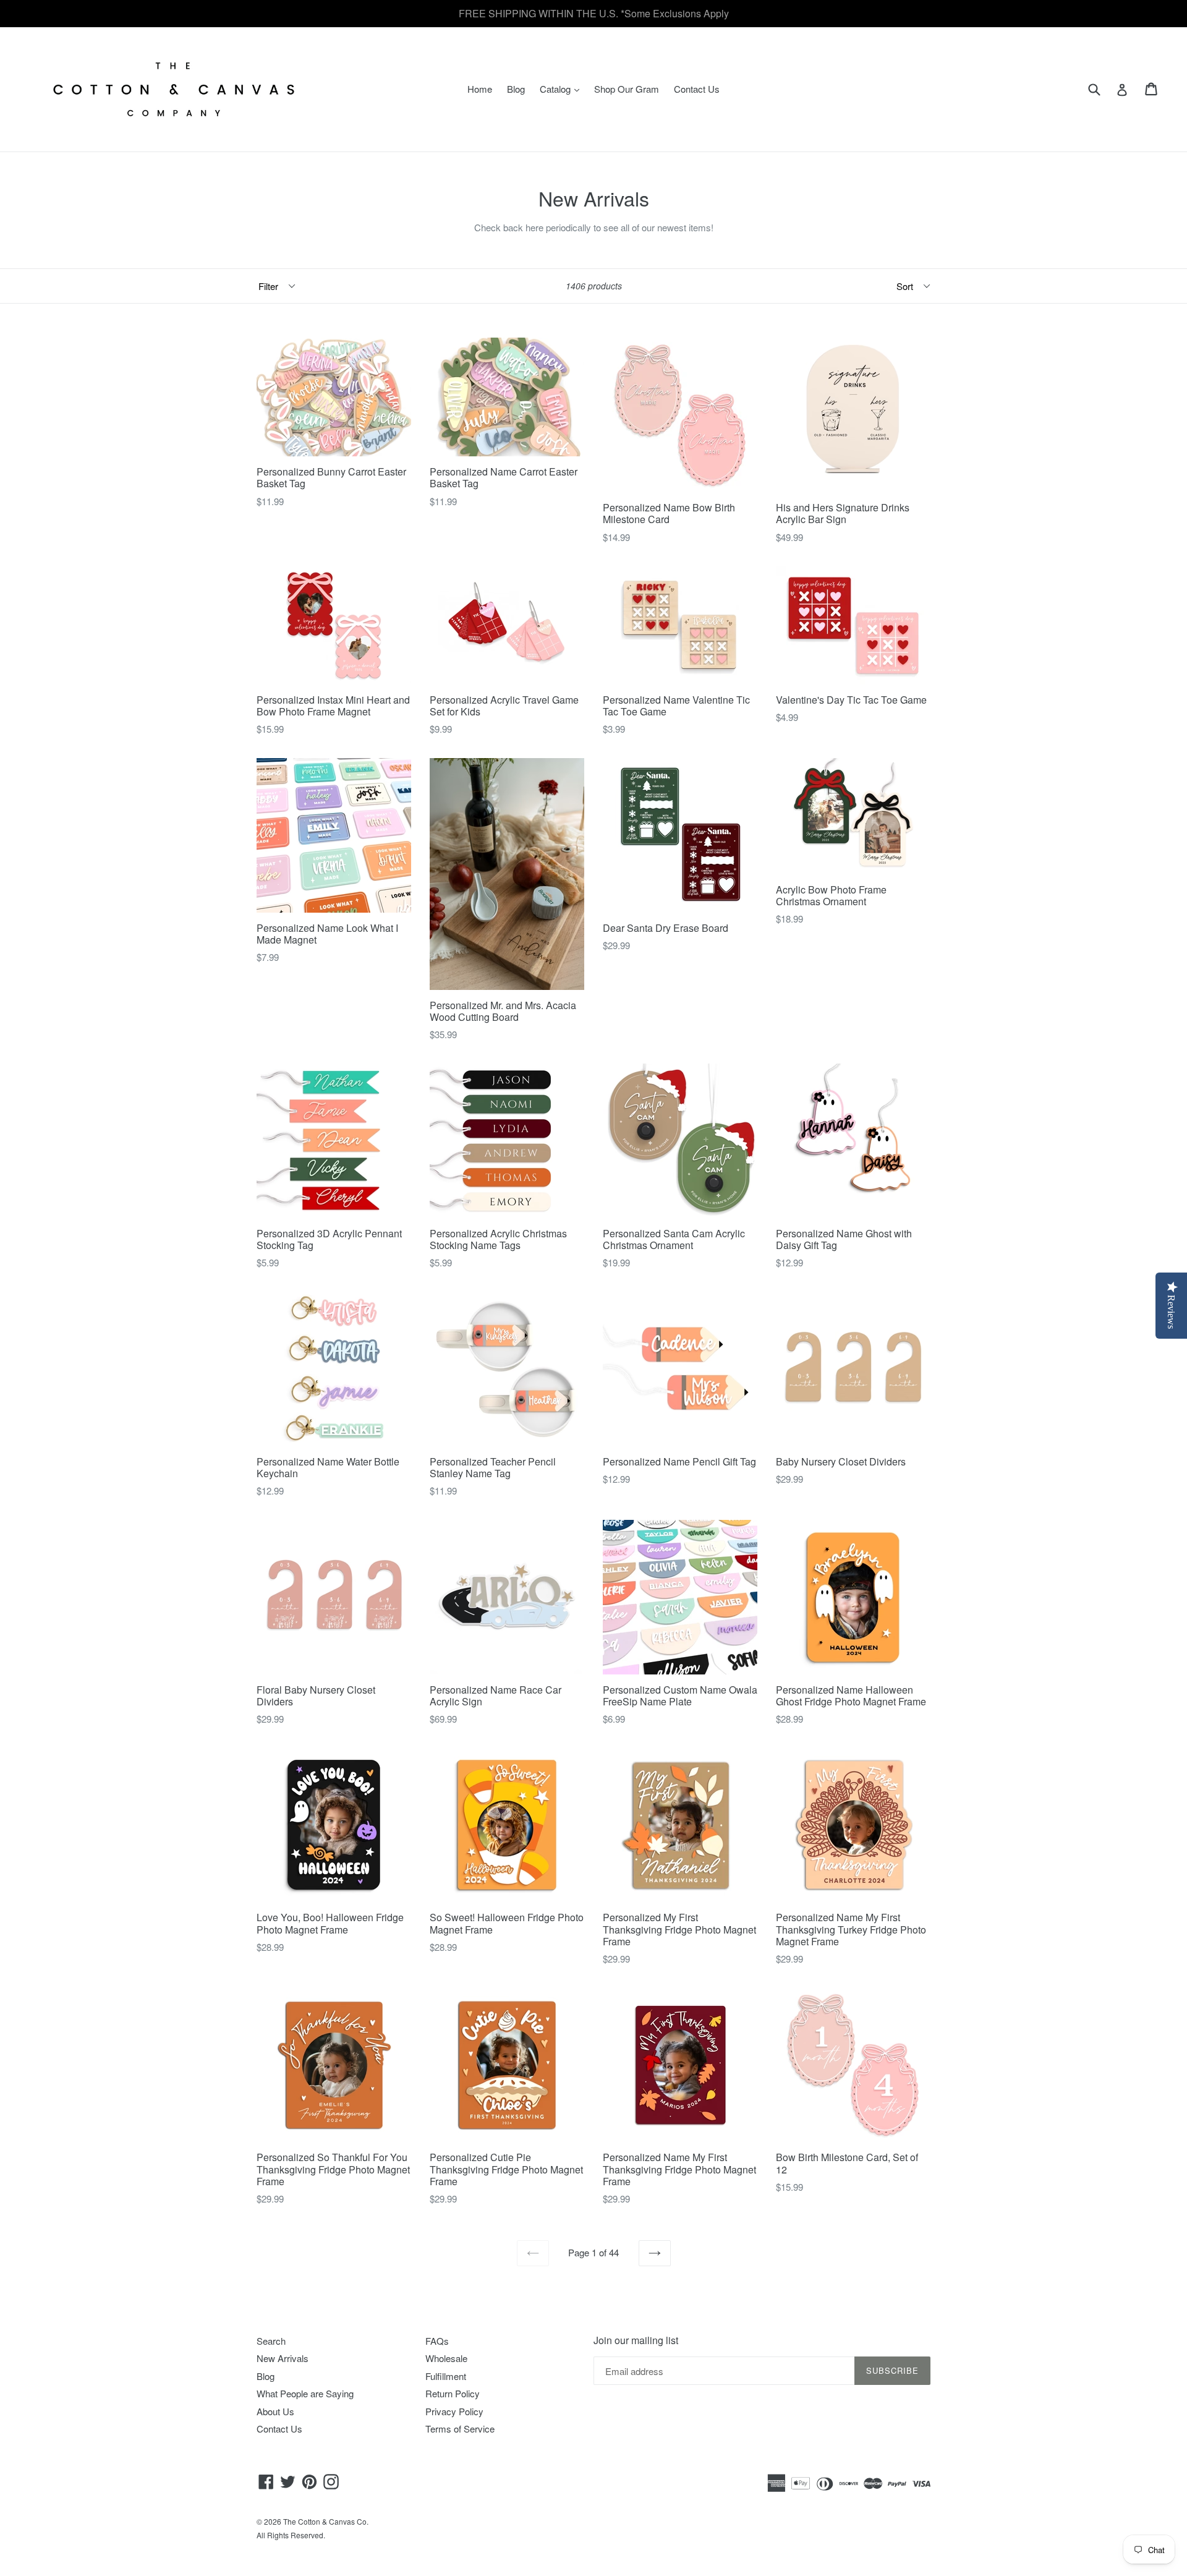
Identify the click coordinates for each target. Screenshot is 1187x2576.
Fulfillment (446, 2376)
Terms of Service (460, 2429)
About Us (275, 2411)
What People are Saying (305, 2393)
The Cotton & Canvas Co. (326, 2521)
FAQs (437, 2341)
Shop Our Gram (627, 89)
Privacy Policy (454, 2411)
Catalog (563, 88)
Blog (516, 89)
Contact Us (697, 89)
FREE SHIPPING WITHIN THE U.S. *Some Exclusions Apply (594, 13)
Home (480, 89)
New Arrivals (283, 2358)
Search (271, 2341)
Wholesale (446, 2358)
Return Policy (453, 2393)
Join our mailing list (636, 2340)
